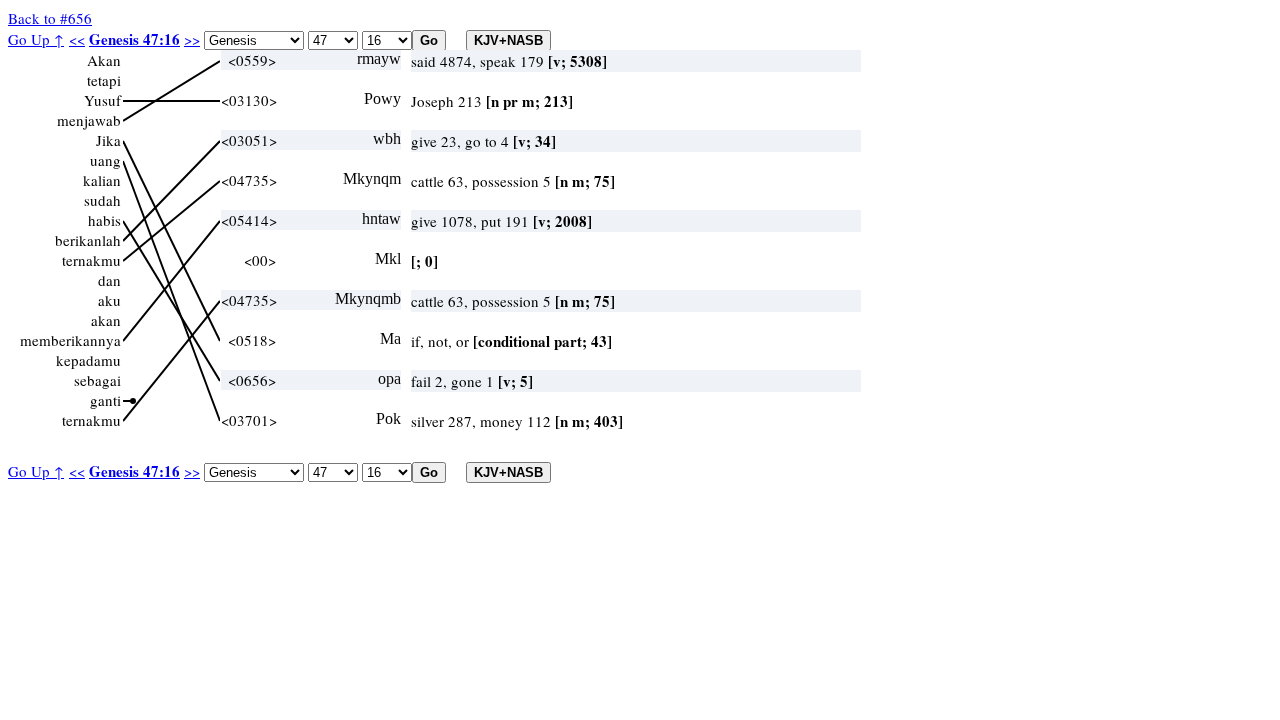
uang (105, 160)
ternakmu (91, 260)
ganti (105, 400)
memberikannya (70, 340)
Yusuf (102, 100)
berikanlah (88, 240)
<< (77, 39)
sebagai (97, 380)
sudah (102, 200)
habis (104, 220)
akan (106, 320)
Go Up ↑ (36, 39)
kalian (102, 180)
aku (109, 300)
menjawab (89, 120)
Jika (108, 140)
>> (192, 39)
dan (109, 280)
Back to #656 (50, 18)
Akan (104, 60)
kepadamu (88, 360)
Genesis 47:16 (134, 39)
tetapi (104, 80)
